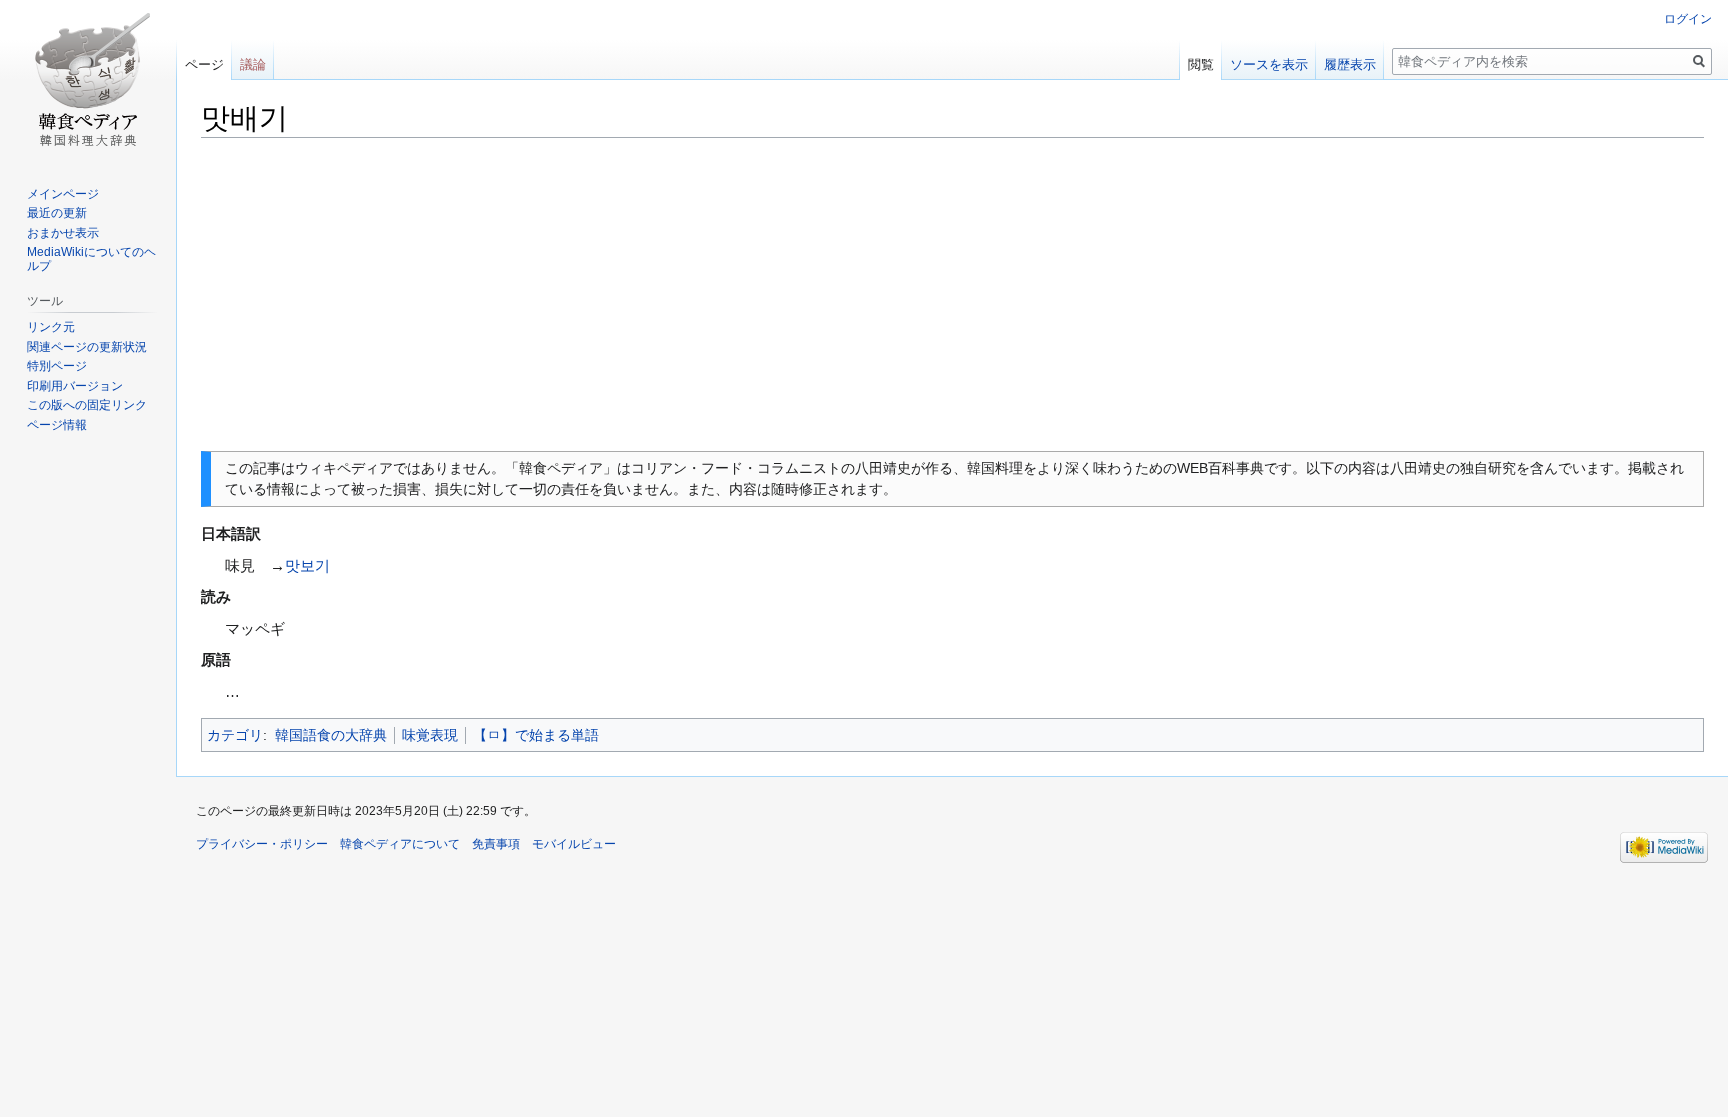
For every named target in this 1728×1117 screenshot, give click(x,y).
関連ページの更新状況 (87, 347)
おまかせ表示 (63, 233)
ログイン (1688, 19)
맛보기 (307, 565)
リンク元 (51, 327)
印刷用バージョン (75, 386)
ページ (204, 64)
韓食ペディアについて (400, 844)
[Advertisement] (953, 295)
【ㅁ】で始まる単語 (536, 735)
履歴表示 (1350, 64)
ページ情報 (57, 425)
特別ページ (57, 366)
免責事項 (496, 844)
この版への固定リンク (87, 405)
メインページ (63, 194)
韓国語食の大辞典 (331, 735)
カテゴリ (235, 735)
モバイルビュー (574, 844)
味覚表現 (430, 735)
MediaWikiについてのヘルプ (91, 259)
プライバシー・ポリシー (262, 844)
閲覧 (1201, 64)
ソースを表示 (1269, 64)
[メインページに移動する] (88, 80)
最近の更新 (57, 213)
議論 (253, 64)
